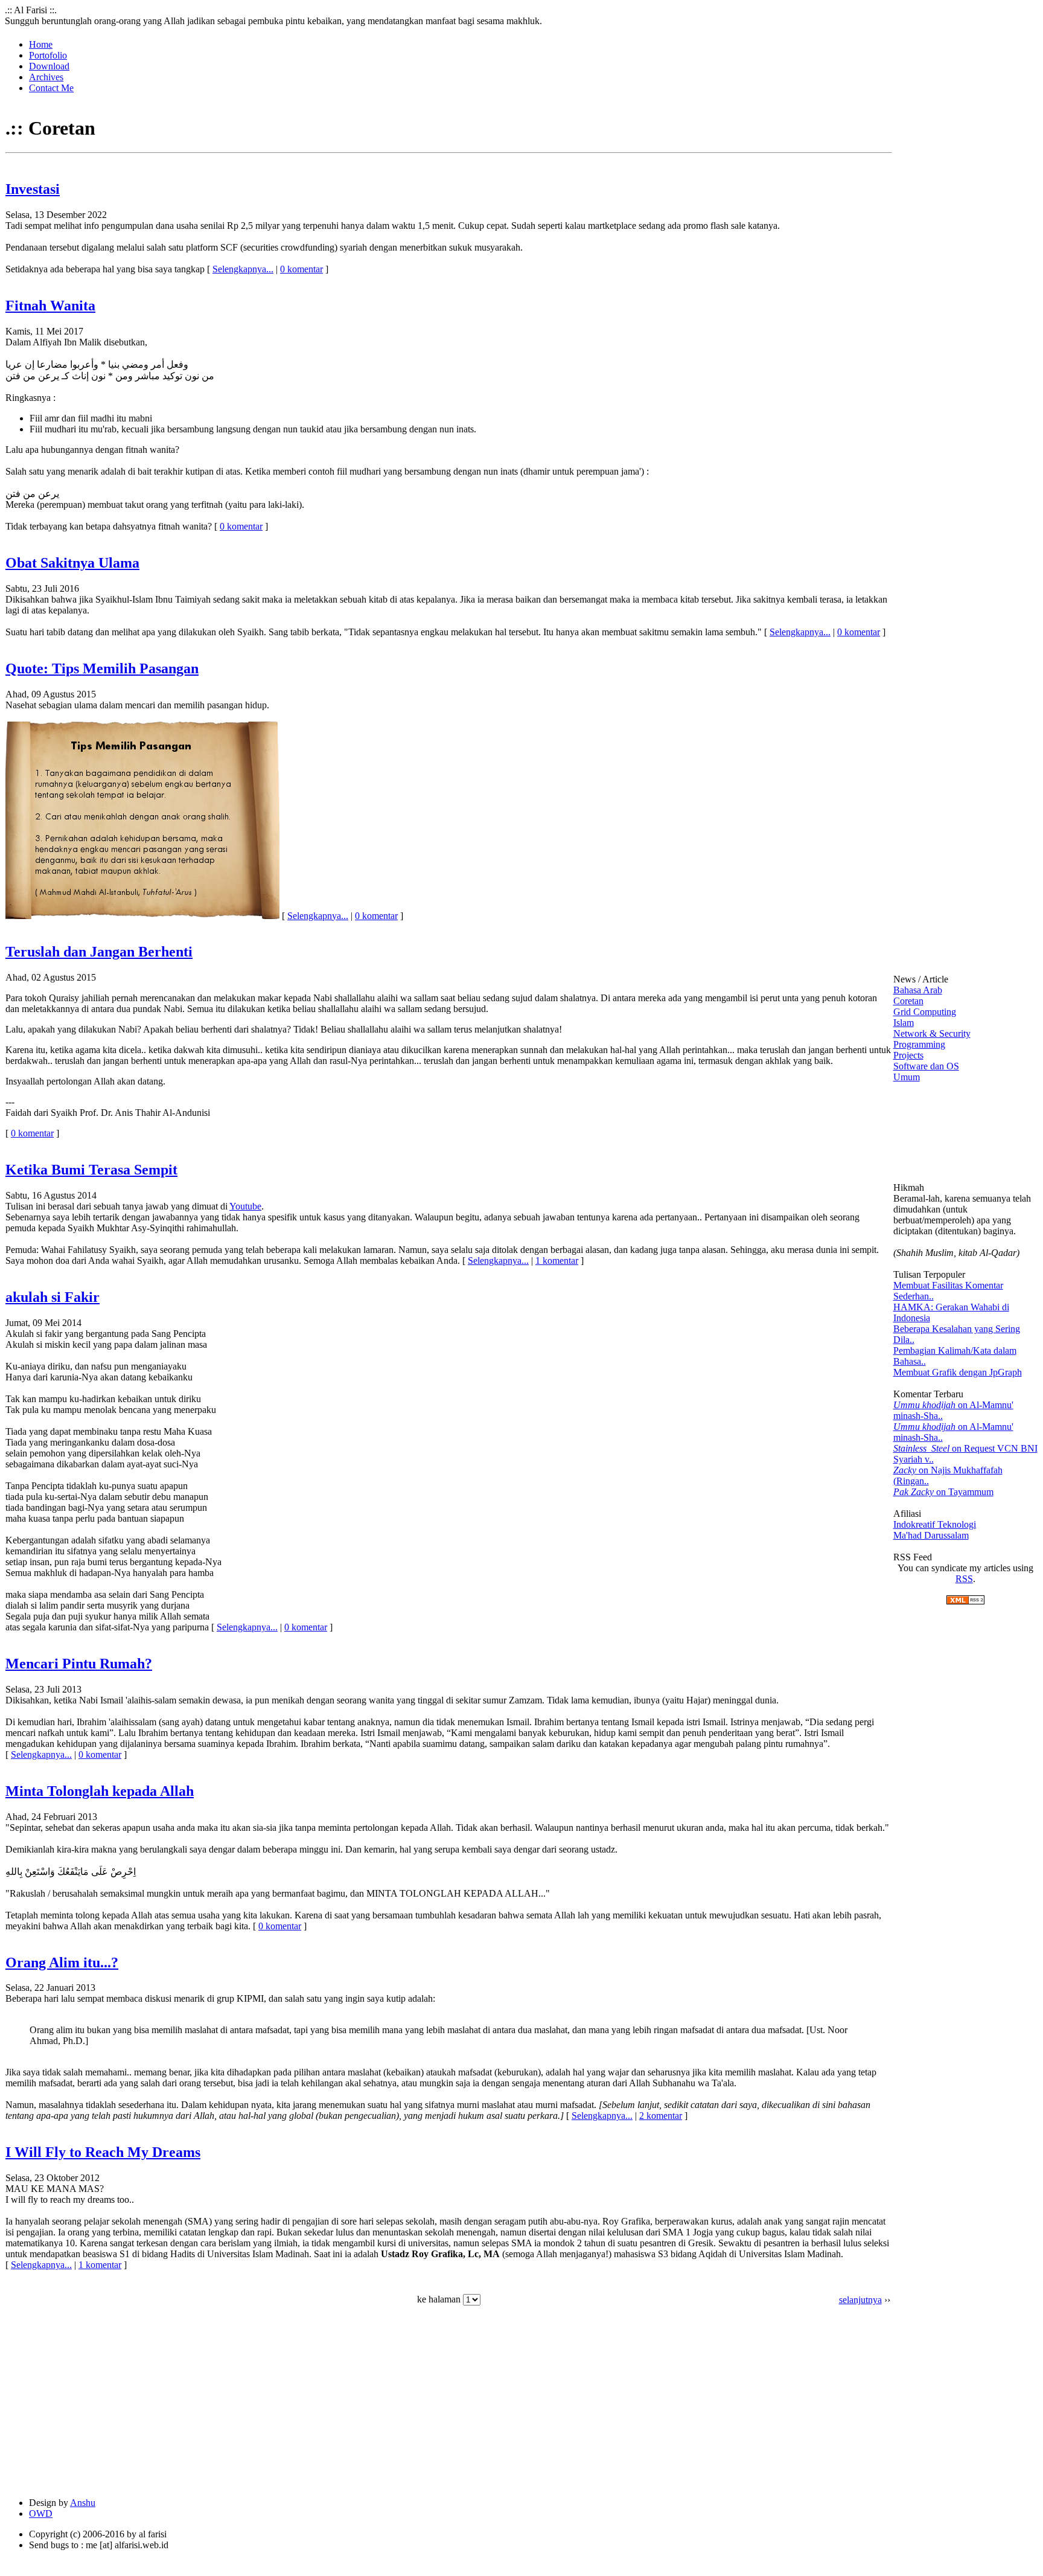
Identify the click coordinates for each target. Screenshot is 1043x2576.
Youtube (245, 1206)
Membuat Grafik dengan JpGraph (958, 1372)
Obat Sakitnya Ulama (72, 563)
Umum (907, 1077)
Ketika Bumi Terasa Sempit (91, 1170)
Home (41, 44)
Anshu (83, 2503)
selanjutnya (860, 2300)
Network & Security (932, 1033)
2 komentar (661, 2116)
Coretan (908, 1001)
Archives (46, 77)
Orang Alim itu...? (62, 1962)
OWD (41, 2514)
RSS (964, 1579)
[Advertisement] (174, 2403)
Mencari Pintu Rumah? (79, 1664)
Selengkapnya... (243, 269)
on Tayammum (943, 1492)
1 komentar (557, 1261)
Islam (904, 1023)
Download (49, 66)
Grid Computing (925, 1012)
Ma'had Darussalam (931, 1535)
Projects (908, 1055)
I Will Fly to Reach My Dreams (103, 2152)
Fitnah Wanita (50, 306)
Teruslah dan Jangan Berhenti (99, 952)
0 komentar (301, 269)
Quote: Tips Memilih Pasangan (102, 668)
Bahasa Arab (918, 990)
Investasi (33, 189)
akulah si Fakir (53, 1297)
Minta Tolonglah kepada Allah (100, 1791)
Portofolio (48, 55)
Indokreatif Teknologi (935, 1524)
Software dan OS (926, 1066)
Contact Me (51, 88)
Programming (919, 1044)
